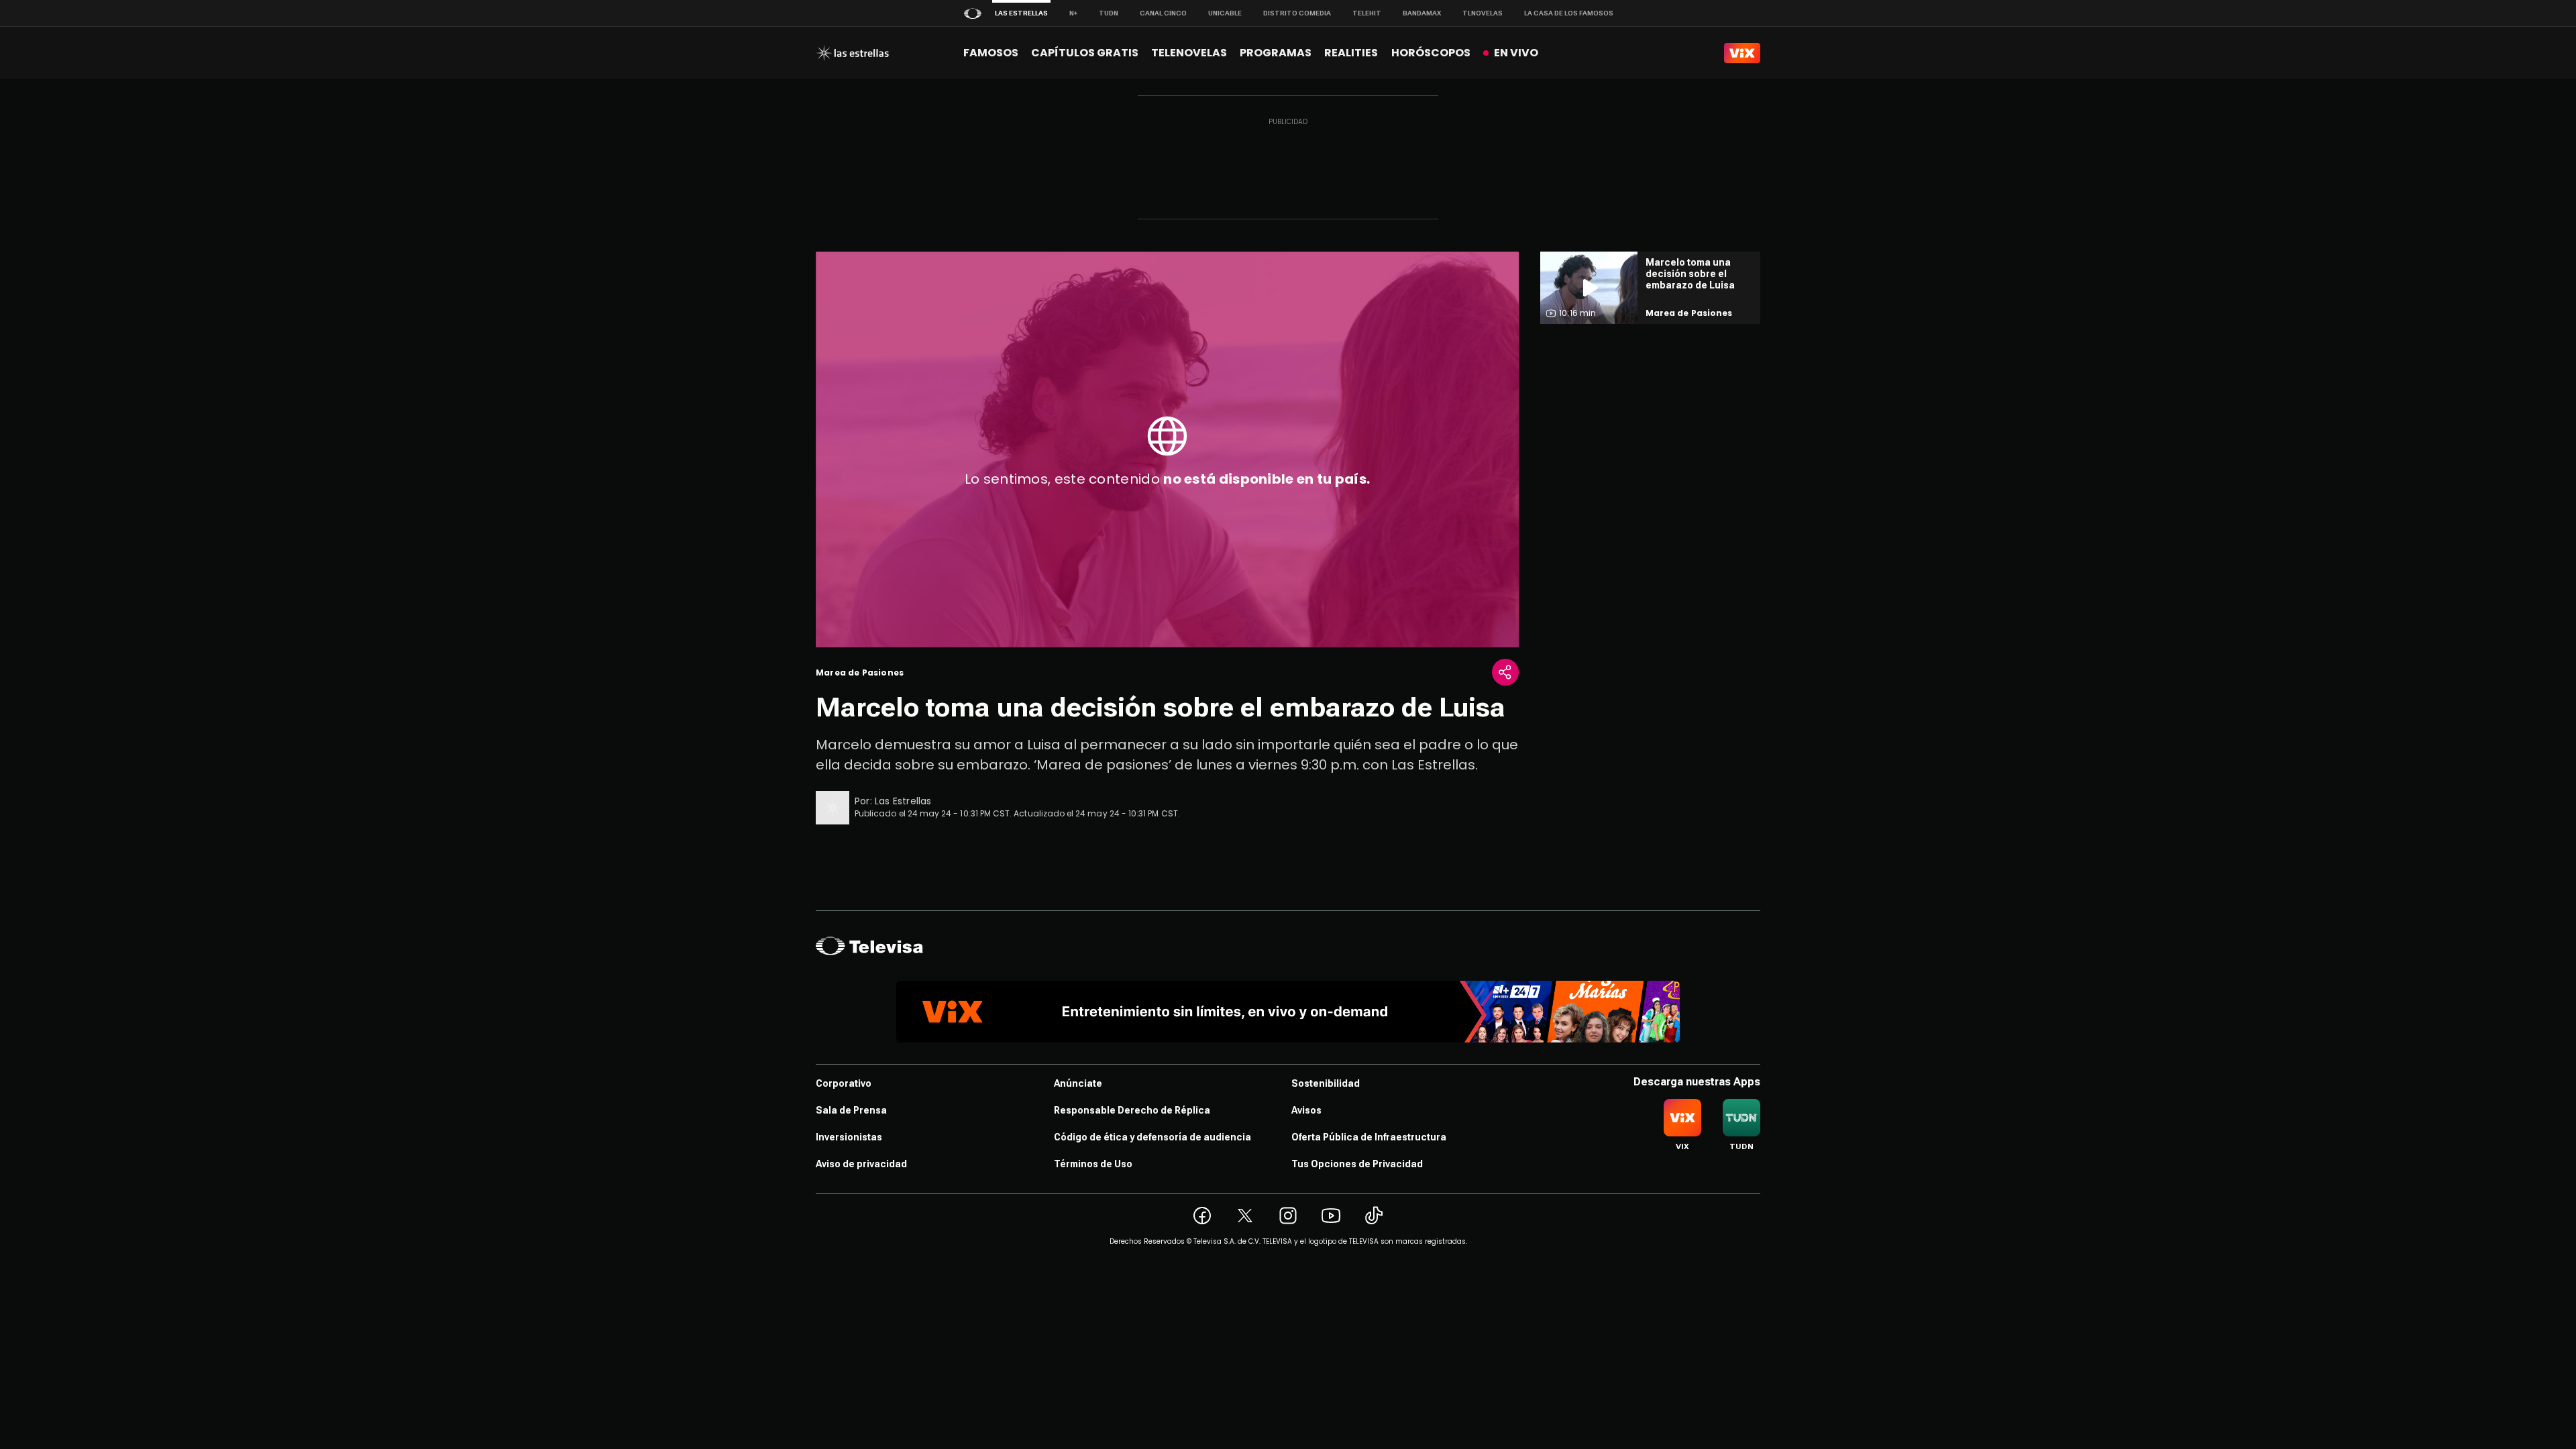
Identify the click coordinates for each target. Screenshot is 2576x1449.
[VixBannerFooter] (1288, 1012)
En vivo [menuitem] (1516, 53)
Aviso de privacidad (861, 1164)
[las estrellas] (852, 53)
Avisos (1306, 1110)
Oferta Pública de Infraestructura (1369, 1137)
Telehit (1367, 13)
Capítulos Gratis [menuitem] (1085, 53)
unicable (1225, 13)
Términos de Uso (1093, 1164)
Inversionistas (849, 1137)
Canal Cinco (1163, 13)
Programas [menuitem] (1276, 53)
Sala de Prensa (851, 1110)
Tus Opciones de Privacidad (1357, 1164)
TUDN (1109, 13)
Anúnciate (1078, 1083)
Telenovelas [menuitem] (1189, 53)
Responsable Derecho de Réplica (1132, 1110)
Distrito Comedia (1297, 13)
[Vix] (1742, 53)
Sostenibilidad (1326, 1083)
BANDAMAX (1422, 13)
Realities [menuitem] (1351, 53)
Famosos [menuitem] (991, 53)
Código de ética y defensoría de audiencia (1152, 1137)
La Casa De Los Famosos (1569, 13)
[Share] (1505, 672)
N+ (1073, 13)
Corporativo (844, 1083)
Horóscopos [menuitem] (1431, 53)
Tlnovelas (1483, 13)
